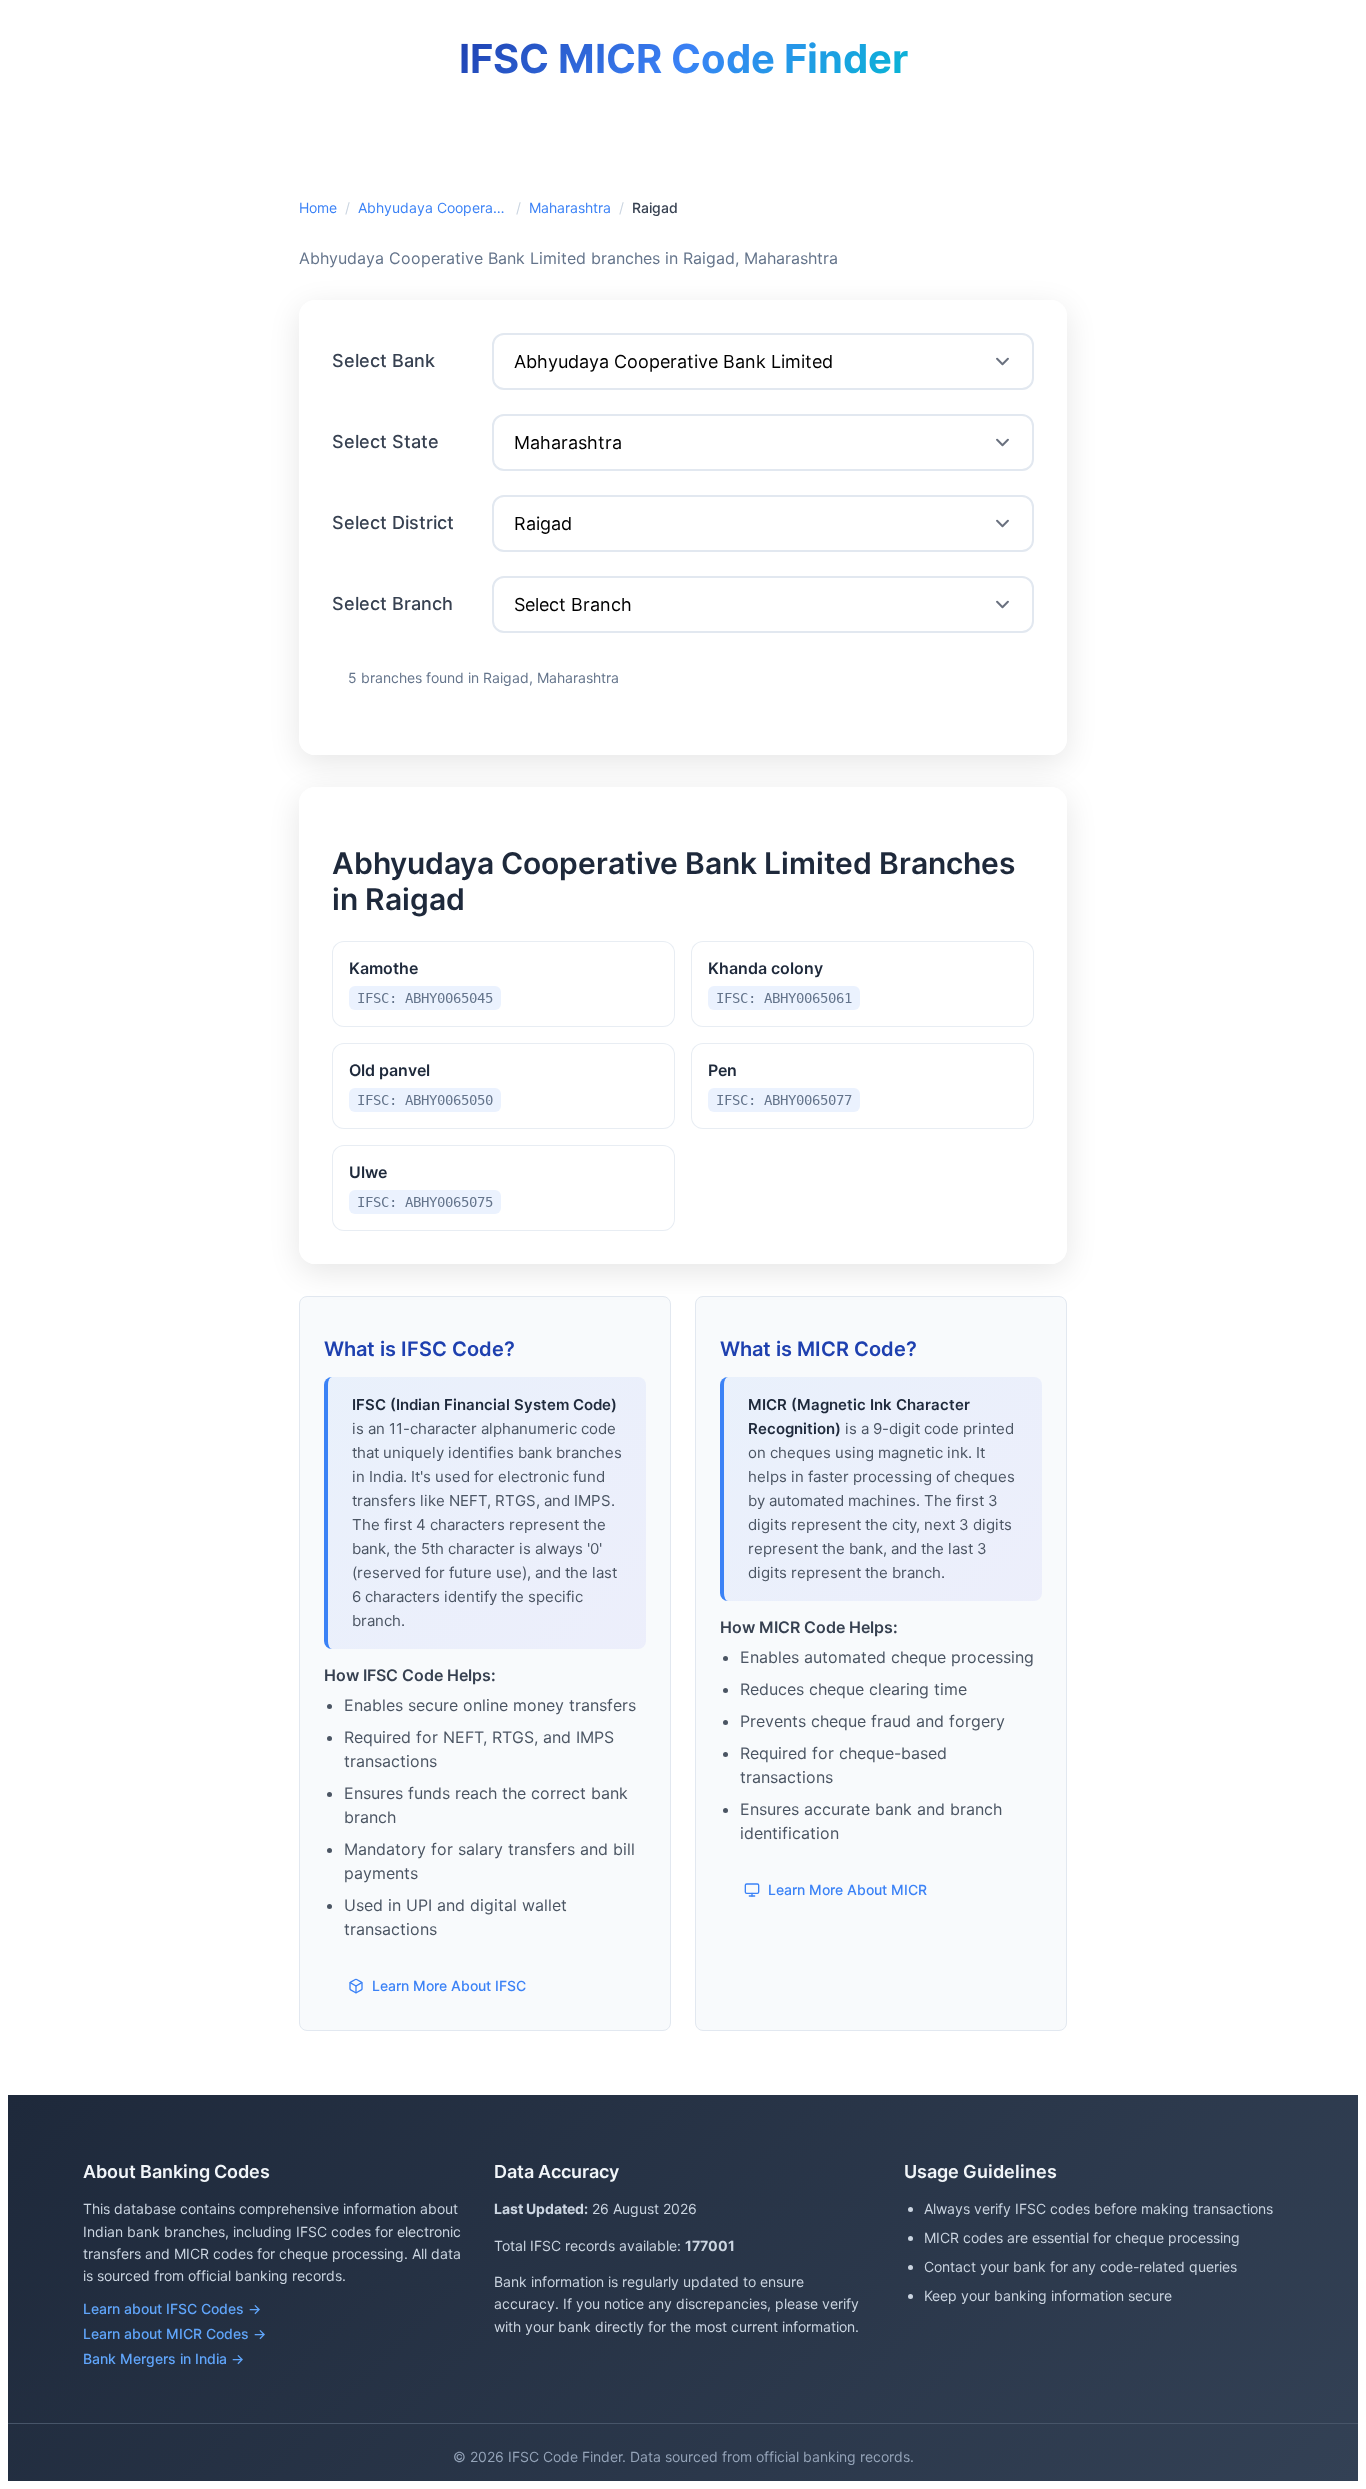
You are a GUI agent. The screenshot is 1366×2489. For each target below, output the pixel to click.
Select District (393, 522)
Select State (385, 441)
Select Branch (392, 603)
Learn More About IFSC (449, 1985)
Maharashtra (570, 207)
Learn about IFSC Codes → (172, 2308)
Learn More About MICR (847, 1889)
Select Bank (383, 360)
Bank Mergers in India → (163, 2358)
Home (318, 207)
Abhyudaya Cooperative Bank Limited (433, 207)
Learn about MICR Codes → (174, 2333)
